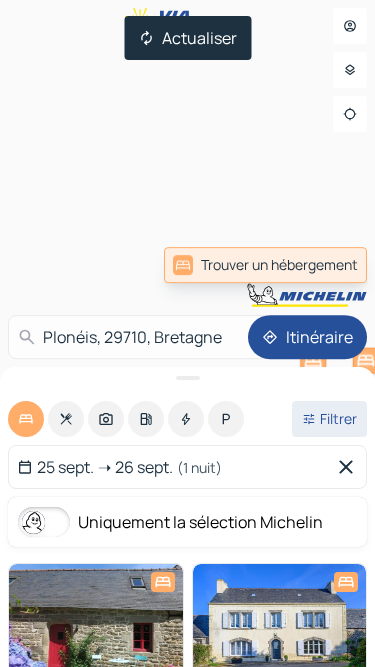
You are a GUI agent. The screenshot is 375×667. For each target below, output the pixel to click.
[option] (26, 419)
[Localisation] (350, 114)
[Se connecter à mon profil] (350, 26)
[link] (265, 265)
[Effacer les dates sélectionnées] (350, 467)
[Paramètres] (350, 70)
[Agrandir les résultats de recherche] (187, 378)
